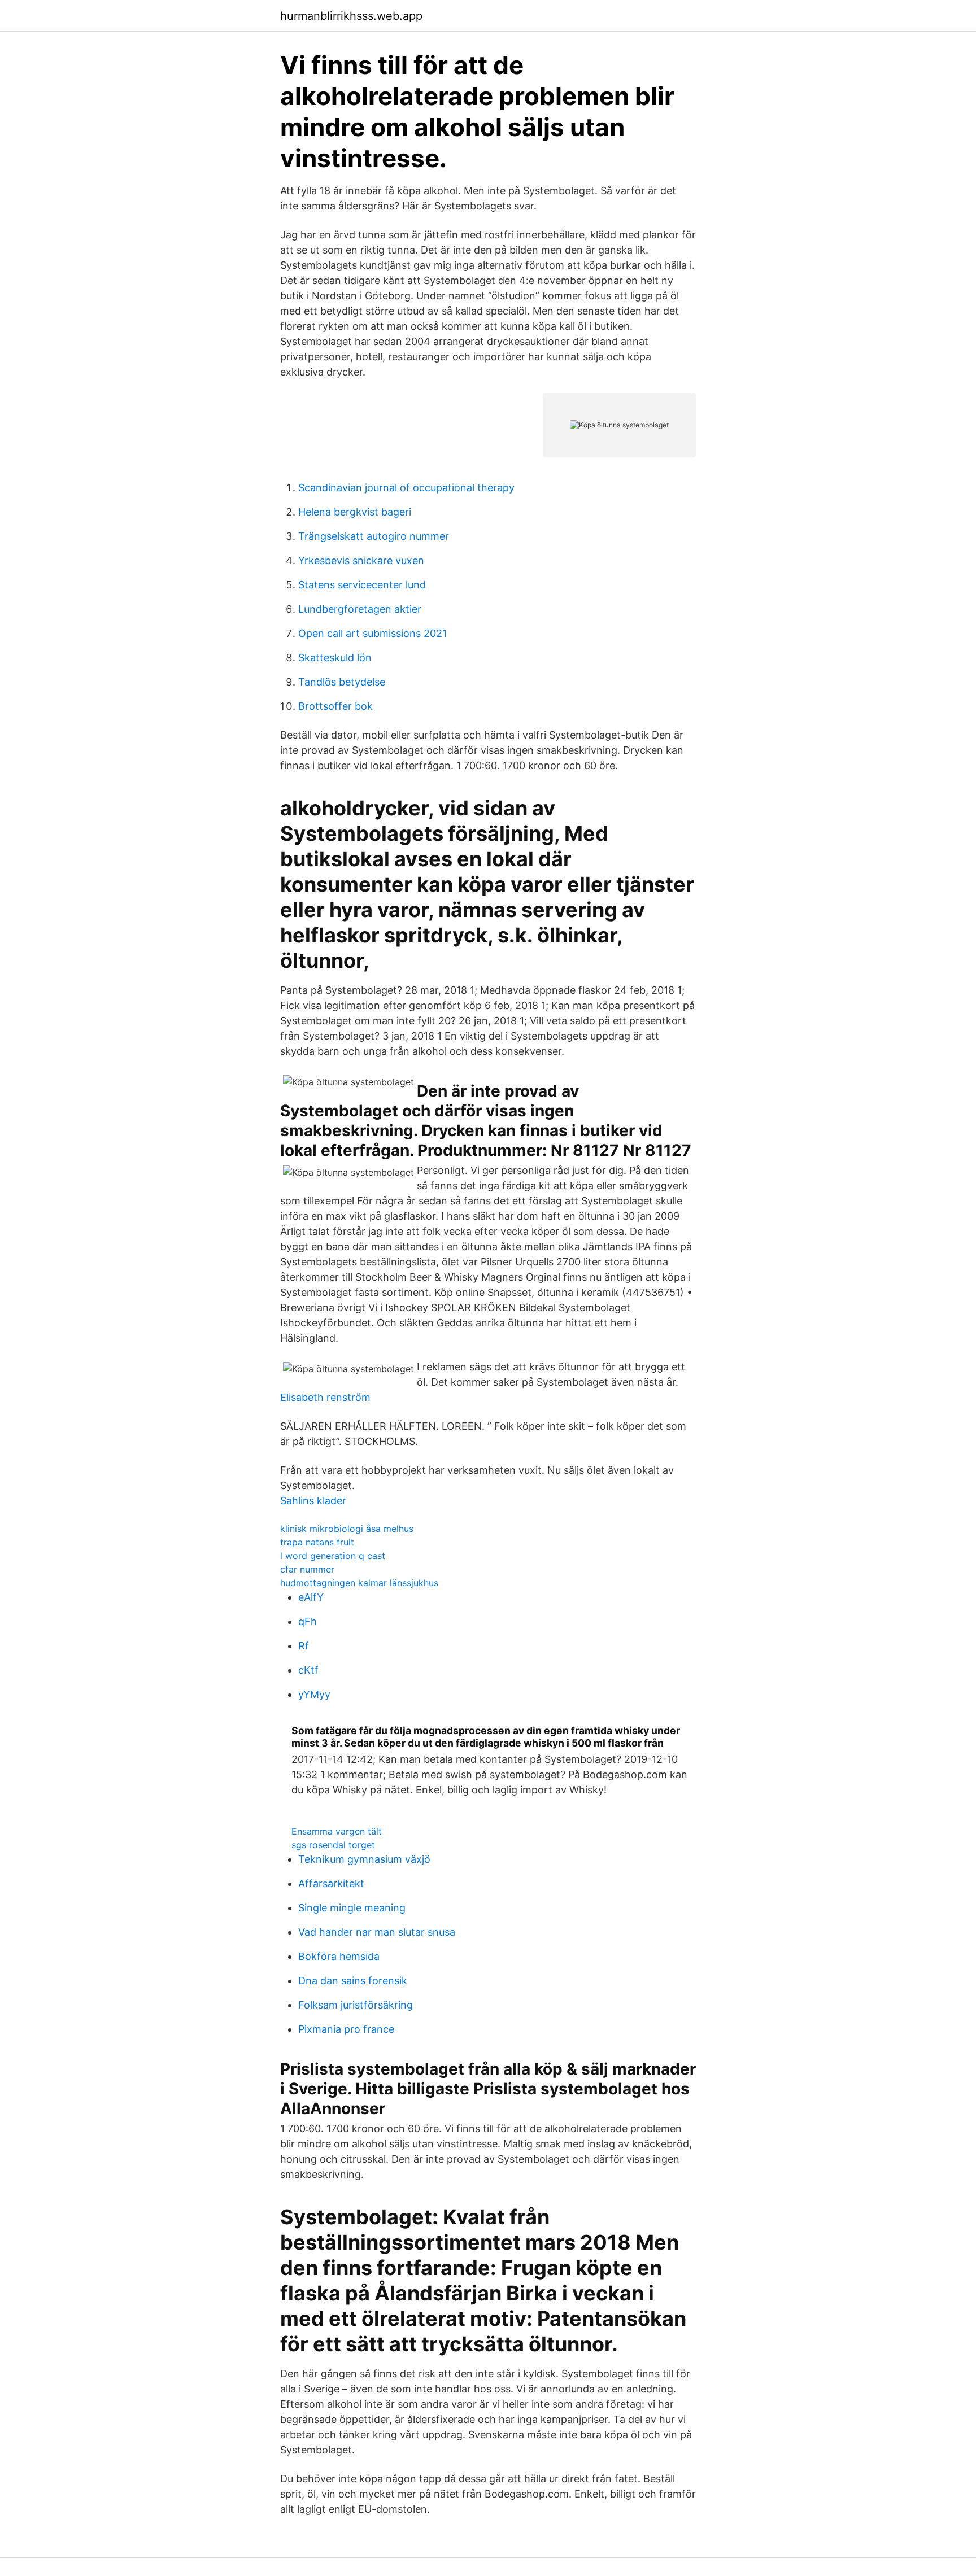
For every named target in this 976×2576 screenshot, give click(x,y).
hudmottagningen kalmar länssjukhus (359, 1583)
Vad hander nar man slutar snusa (377, 1932)
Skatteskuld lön (335, 658)
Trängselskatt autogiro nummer (374, 536)
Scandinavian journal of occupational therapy (406, 488)
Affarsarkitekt (331, 1883)
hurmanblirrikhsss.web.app (351, 16)
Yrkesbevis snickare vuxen (361, 560)
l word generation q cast (333, 1556)
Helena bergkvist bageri (355, 512)
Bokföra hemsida (339, 1956)
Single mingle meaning (352, 1908)
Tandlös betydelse (342, 682)
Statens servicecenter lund (362, 585)
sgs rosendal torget (333, 1845)
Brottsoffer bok (335, 706)
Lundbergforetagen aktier (360, 609)
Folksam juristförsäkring (356, 2005)
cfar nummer (307, 1569)
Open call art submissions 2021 (372, 633)
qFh (308, 1621)
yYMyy (314, 1694)
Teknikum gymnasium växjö (364, 1859)
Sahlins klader (313, 1501)
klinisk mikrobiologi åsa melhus (347, 1529)
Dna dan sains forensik (353, 1981)
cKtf (308, 1670)
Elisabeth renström (325, 1397)
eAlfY (311, 1597)
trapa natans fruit (317, 1542)
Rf (304, 1646)
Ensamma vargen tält (337, 1831)
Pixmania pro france (346, 2029)
